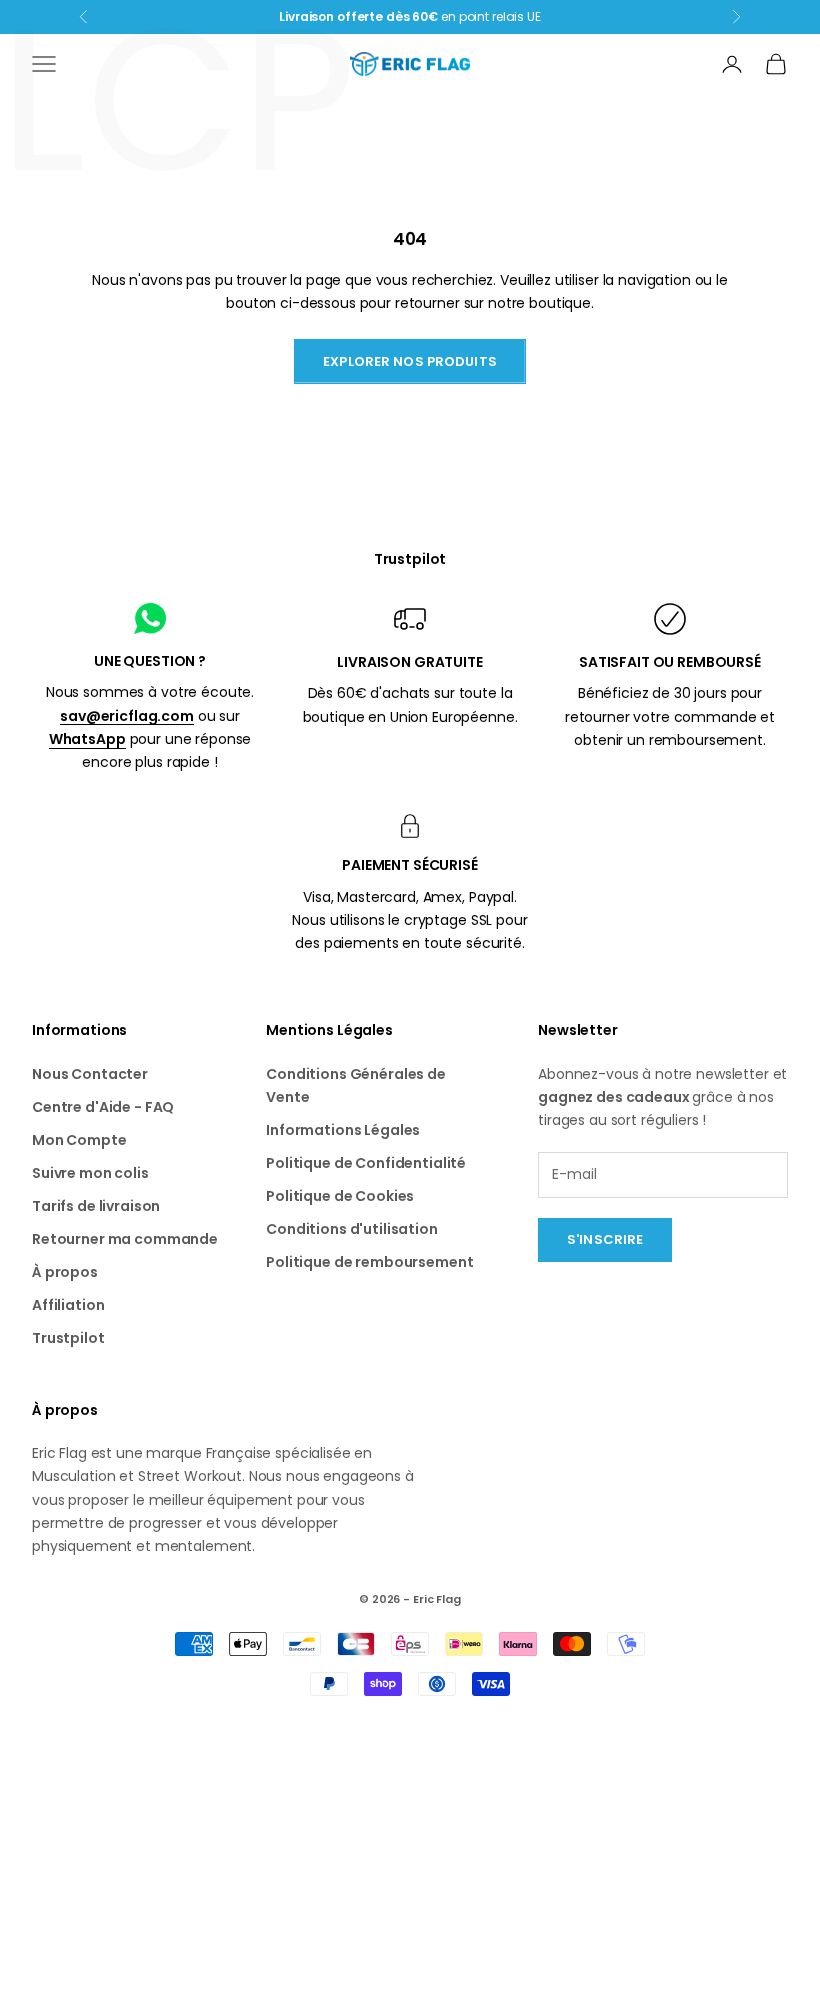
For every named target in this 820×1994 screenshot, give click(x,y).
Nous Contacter (90, 1074)
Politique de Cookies (340, 1196)
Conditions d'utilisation (352, 1229)
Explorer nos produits (410, 361)
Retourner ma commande (125, 1239)
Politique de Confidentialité (366, 1163)
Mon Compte (79, 1140)
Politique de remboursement (369, 1262)
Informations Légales (343, 1130)
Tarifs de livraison (96, 1206)
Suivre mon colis (90, 1173)
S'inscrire (605, 1239)
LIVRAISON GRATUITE (409, 662)
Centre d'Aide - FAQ (103, 1107)
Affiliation (68, 1305)
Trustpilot (410, 559)
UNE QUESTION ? (150, 661)
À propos (65, 1272)
